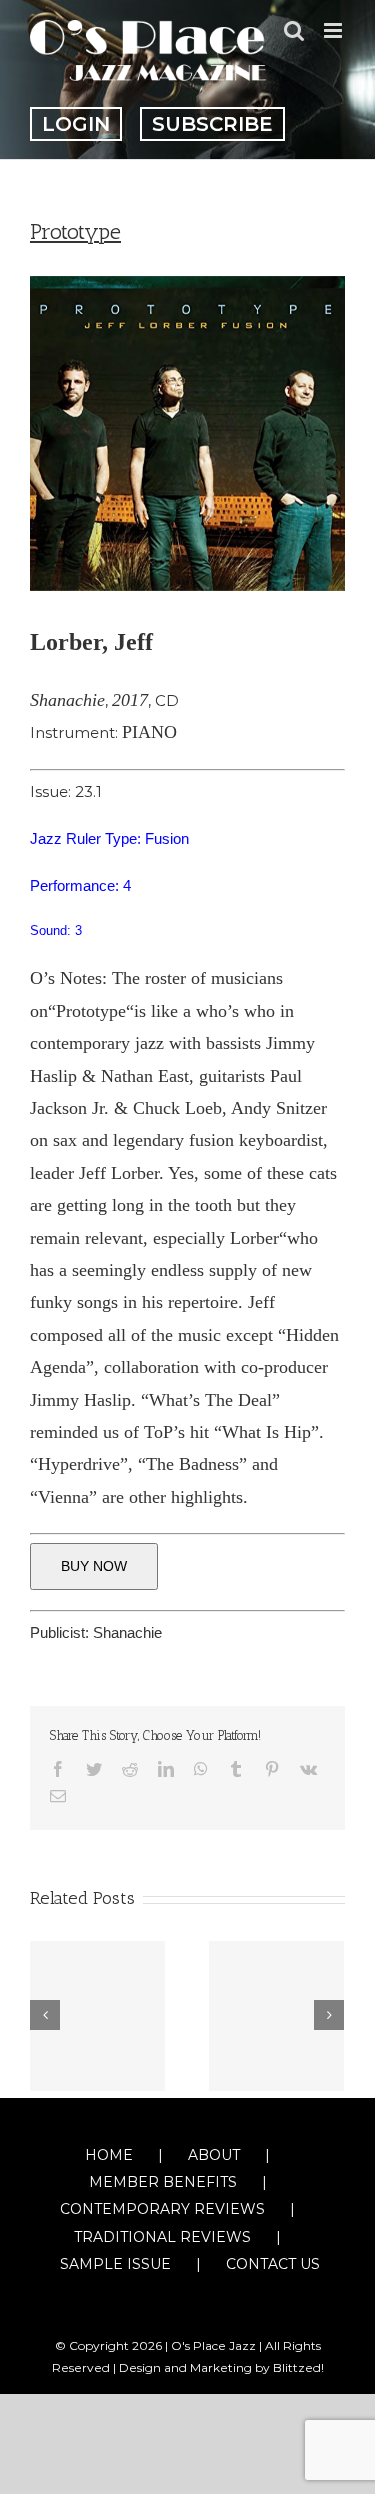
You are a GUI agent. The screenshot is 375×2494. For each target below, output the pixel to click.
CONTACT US (273, 2264)
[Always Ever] (276, 2016)
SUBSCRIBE (212, 124)
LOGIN (76, 124)
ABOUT (214, 2155)
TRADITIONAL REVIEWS (162, 2237)
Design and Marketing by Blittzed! (221, 2367)
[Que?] (97, 2016)
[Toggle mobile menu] (334, 30)
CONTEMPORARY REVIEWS (162, 2209)
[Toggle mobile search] (294, 30)
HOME (109, 2155)
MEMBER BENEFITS (163, 2182)
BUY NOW (94, 1566)
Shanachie (127, 1632)
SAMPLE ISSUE (115, 2264)
